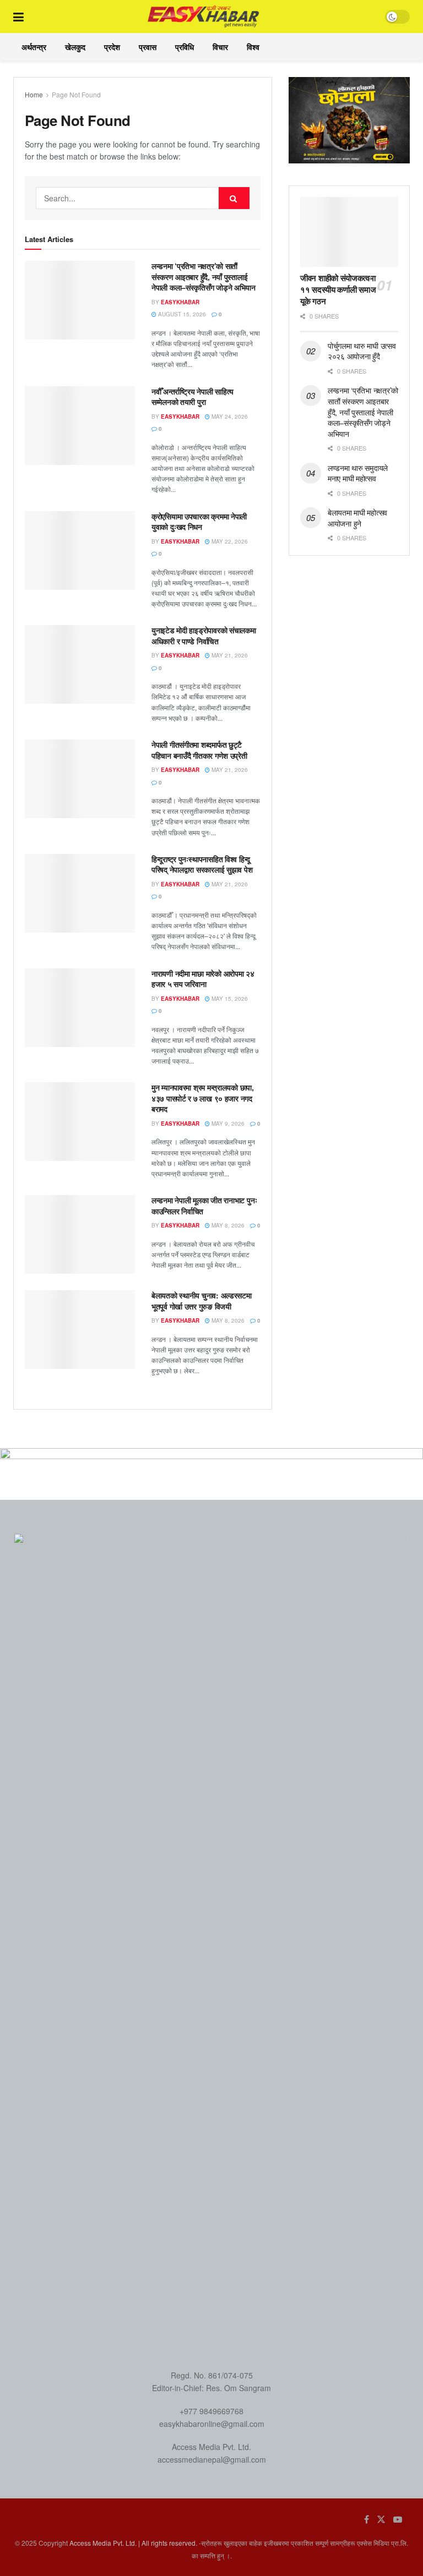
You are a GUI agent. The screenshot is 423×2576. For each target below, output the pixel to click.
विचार (220, 47)
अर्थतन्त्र (34, 47)
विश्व (253, 47)
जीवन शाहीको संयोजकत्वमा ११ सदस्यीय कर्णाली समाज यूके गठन (338, 289)
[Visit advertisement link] (349, 120)
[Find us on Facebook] (367, 2519)
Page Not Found (76, 94)
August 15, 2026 (181, 314)
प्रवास (148, 47)
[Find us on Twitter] (381, 2519)
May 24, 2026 (229, 416)
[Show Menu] (18, 17)
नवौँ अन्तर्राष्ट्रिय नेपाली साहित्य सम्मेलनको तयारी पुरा (192, 397)
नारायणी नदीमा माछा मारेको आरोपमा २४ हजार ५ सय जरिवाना (203, 979)
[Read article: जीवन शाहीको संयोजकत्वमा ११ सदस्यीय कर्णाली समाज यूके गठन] (349, 232)
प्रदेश (112, 47)
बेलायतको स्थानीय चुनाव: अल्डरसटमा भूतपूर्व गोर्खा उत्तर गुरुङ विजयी (202, 1301)
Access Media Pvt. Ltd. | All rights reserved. (133, 2543)
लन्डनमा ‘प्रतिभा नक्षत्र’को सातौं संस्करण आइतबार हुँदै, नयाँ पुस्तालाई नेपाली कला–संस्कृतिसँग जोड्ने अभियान (204, 276)
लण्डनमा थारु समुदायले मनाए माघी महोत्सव (358, 473)
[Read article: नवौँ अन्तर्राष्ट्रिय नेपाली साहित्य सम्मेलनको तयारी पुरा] (80, 426)
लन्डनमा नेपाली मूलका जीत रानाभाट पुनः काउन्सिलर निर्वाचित (204, 1205)
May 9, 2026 (227, 1123)
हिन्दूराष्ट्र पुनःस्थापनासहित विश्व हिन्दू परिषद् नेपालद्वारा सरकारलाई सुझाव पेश (202, 864)
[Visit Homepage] (204, 17)
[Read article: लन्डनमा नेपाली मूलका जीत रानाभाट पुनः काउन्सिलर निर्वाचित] (80, 1234)
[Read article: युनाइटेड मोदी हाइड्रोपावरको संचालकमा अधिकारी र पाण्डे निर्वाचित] (80, 664)
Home (34, 94)
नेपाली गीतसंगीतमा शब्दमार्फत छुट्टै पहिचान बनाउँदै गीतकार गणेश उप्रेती (199, 750)
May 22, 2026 (229, 541)
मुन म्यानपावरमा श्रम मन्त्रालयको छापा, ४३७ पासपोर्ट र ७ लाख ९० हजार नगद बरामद (203, 1098)
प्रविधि (185, 47)
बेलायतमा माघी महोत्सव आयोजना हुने (357, 518)
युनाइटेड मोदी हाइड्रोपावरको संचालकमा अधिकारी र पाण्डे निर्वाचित (204, 635)
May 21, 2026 (229, 655)
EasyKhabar (180, 302)
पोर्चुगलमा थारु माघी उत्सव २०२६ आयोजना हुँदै (362, 351)
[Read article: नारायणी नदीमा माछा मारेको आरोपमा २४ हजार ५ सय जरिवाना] (80, 1008)
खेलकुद (75, 47)
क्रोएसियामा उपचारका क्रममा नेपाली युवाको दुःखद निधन (199, 522)
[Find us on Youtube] (398, 2519)
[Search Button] (234, 198)
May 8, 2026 (227, 1225)
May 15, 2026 (229, 999)
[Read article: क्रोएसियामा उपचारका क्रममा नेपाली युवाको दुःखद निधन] (80, 550)
